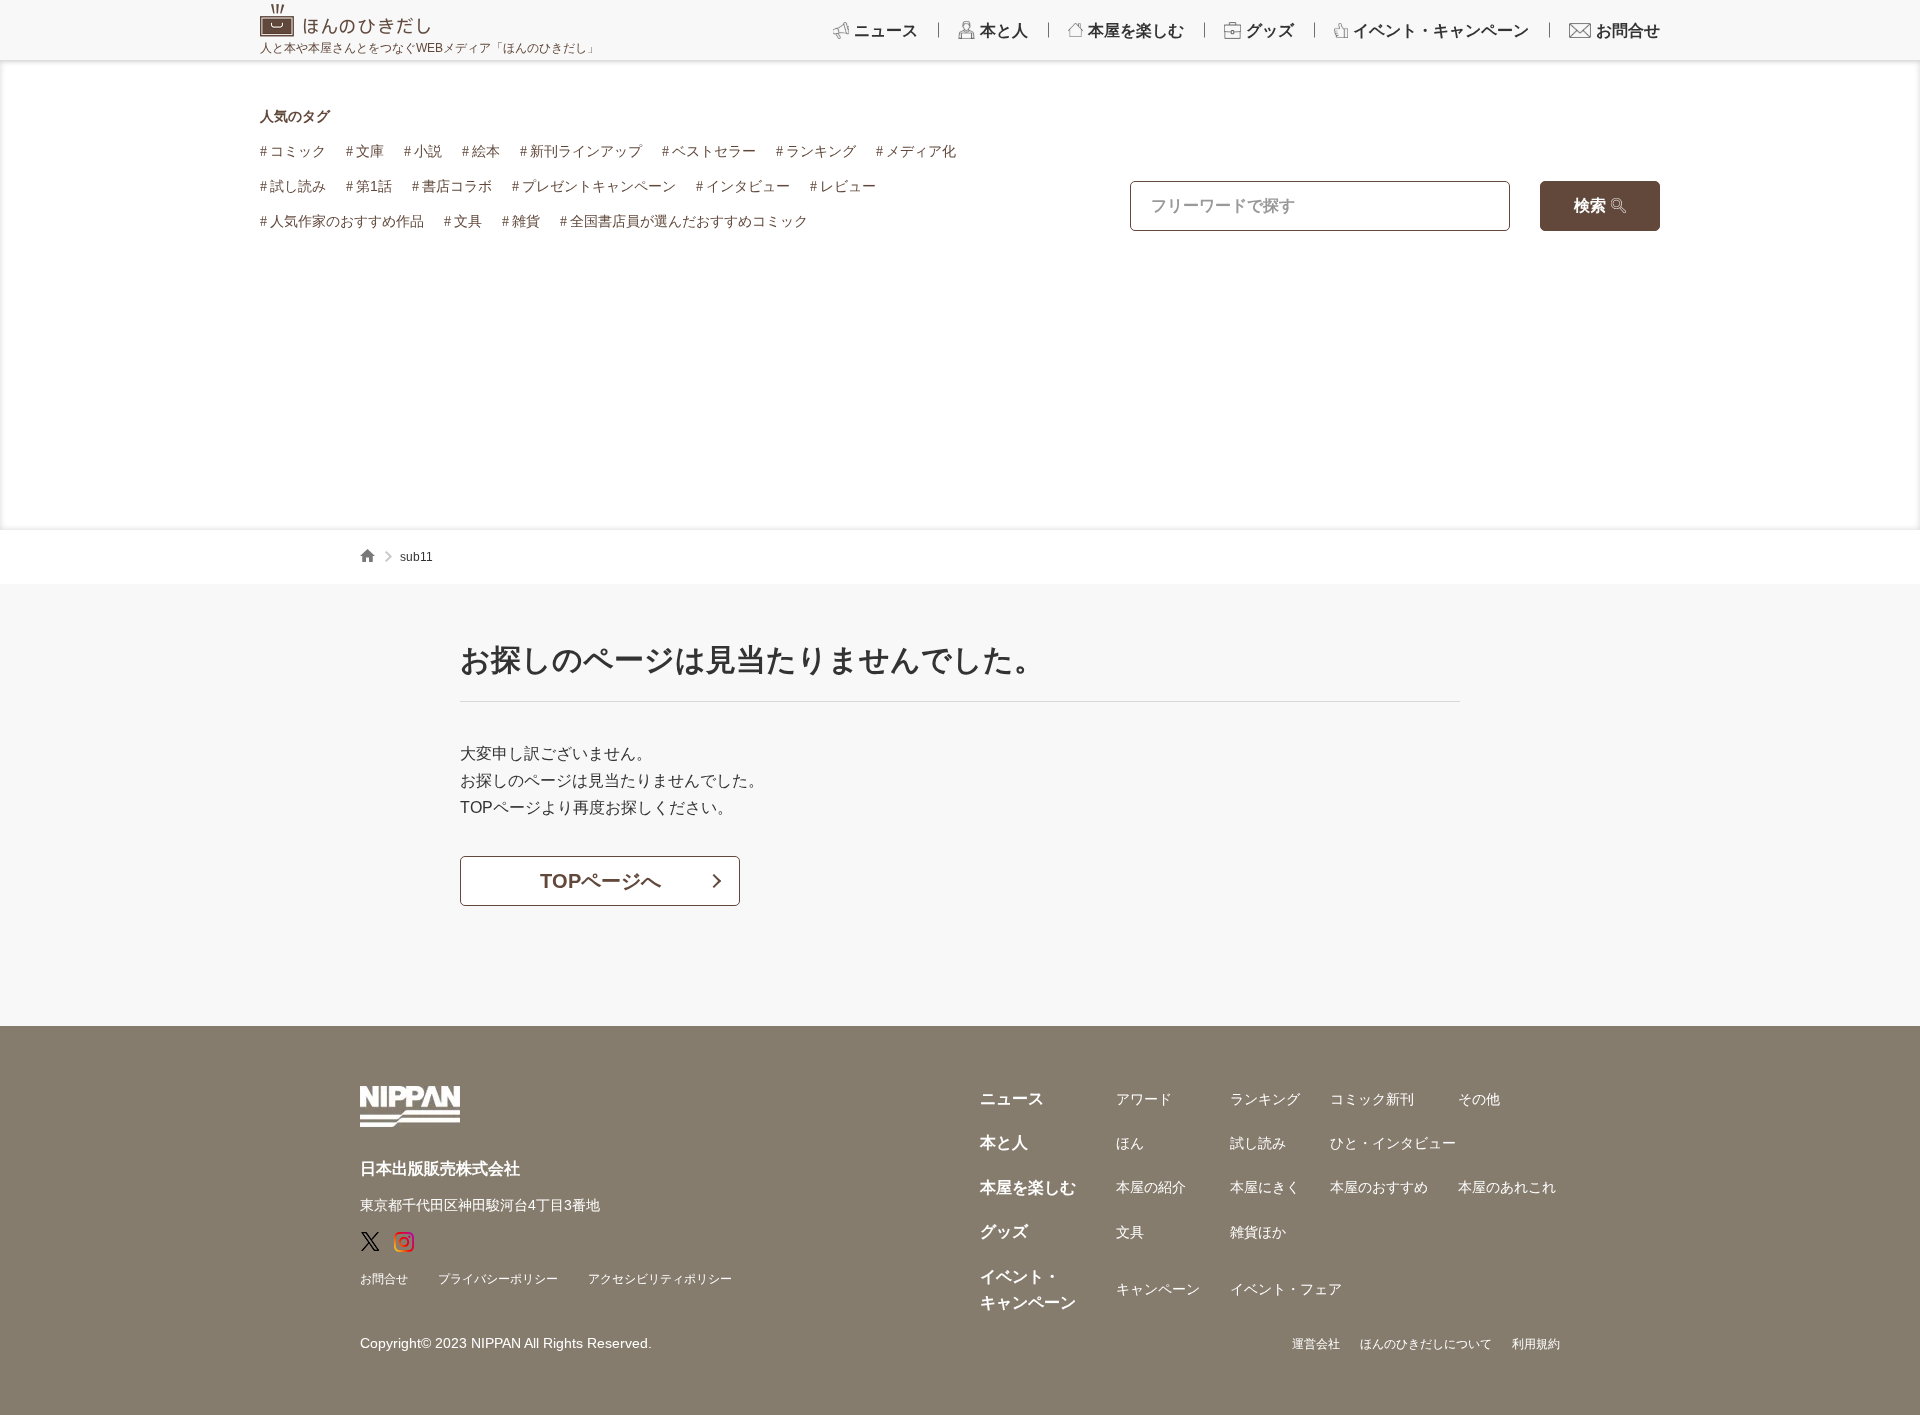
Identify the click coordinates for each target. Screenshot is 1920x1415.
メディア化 (921, 151)
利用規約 (1536, 1344)
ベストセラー (714, 151)
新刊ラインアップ (586, 151)
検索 (1590, 205)
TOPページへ (600, 881)
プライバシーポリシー (498, 1279)
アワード (1144, 1099)
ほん (1130, 1143)
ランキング (821, 151)
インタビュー (748, 186)
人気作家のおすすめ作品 (347, 221)
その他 (1479, 1099)
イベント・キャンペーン (1028, 1289)
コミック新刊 (1372, 1099)
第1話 (374, 186)
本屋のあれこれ (1507, 1187)
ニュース (1012, 1098)
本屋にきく (1265, 1187)
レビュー (848, 186)
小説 (428, 151)
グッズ (1004, 1231)
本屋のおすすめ (1379, 1187)
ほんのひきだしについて (1426, 1344)
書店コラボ (457, 186)
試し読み (298, 186)
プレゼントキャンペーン (599, 186)
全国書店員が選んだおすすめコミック (689, 221)
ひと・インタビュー (1393, 1143)
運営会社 (1316, 1344)
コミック (298, 151)
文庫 (370, 151)
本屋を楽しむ (1028, 1187)
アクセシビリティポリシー (660, 1279)
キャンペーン (1158, 1289)
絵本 (486, 151)
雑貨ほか (1258, 1232)
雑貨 (526, 221)
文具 (468, 221)
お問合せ (384, 1279)
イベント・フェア (1286, 1289)
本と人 (1004, 1142)
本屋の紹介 (1151, 1187)
